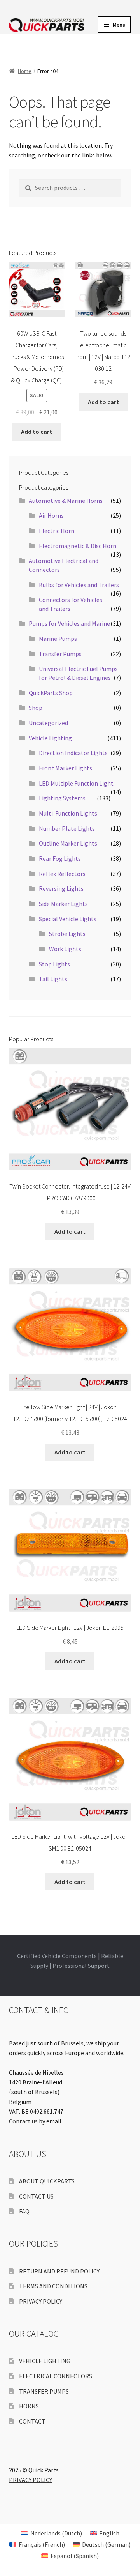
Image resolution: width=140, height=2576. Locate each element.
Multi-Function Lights (68, 813)
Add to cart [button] (37, 432)
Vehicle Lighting (50, 738)
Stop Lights (54, 964)
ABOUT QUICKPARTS (47, 2181)
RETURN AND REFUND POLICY (59, 2271)
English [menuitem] (109, 2533)
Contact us (23, 2121)
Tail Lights (53, 979)
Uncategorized (48, 723)
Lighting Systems (62, 798)
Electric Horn (57, 531)
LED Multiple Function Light (76, 783)
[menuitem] (51, 2533)
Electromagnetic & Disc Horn (78, 546)
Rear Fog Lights (60, 858)
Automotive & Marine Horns (66, 501)
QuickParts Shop (51, 693)
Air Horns (51, 515)
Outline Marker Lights (68, 843)
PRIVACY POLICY (41, 2301)
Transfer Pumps (60, 654)
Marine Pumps (58, 639)
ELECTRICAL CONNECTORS (56, 2376)
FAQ (24, 2211)
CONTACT (32, 2421)
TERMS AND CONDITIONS (53, 2286)
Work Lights (65, 949)
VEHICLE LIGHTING (45, 2361)
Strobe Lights (67, 934)
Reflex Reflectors (62, 874)
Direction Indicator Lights (73, 753)
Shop (36, 708)
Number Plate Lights (67, 828)
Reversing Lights (61, 888)
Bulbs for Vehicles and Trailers (79, 585)
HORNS (29, 2406)
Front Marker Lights (66, 768)
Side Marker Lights (63, 904)
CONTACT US (36, 2196)
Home (25, 71)
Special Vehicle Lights (68, 919)
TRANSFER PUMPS (44, 2391)
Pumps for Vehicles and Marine (69, 623)
